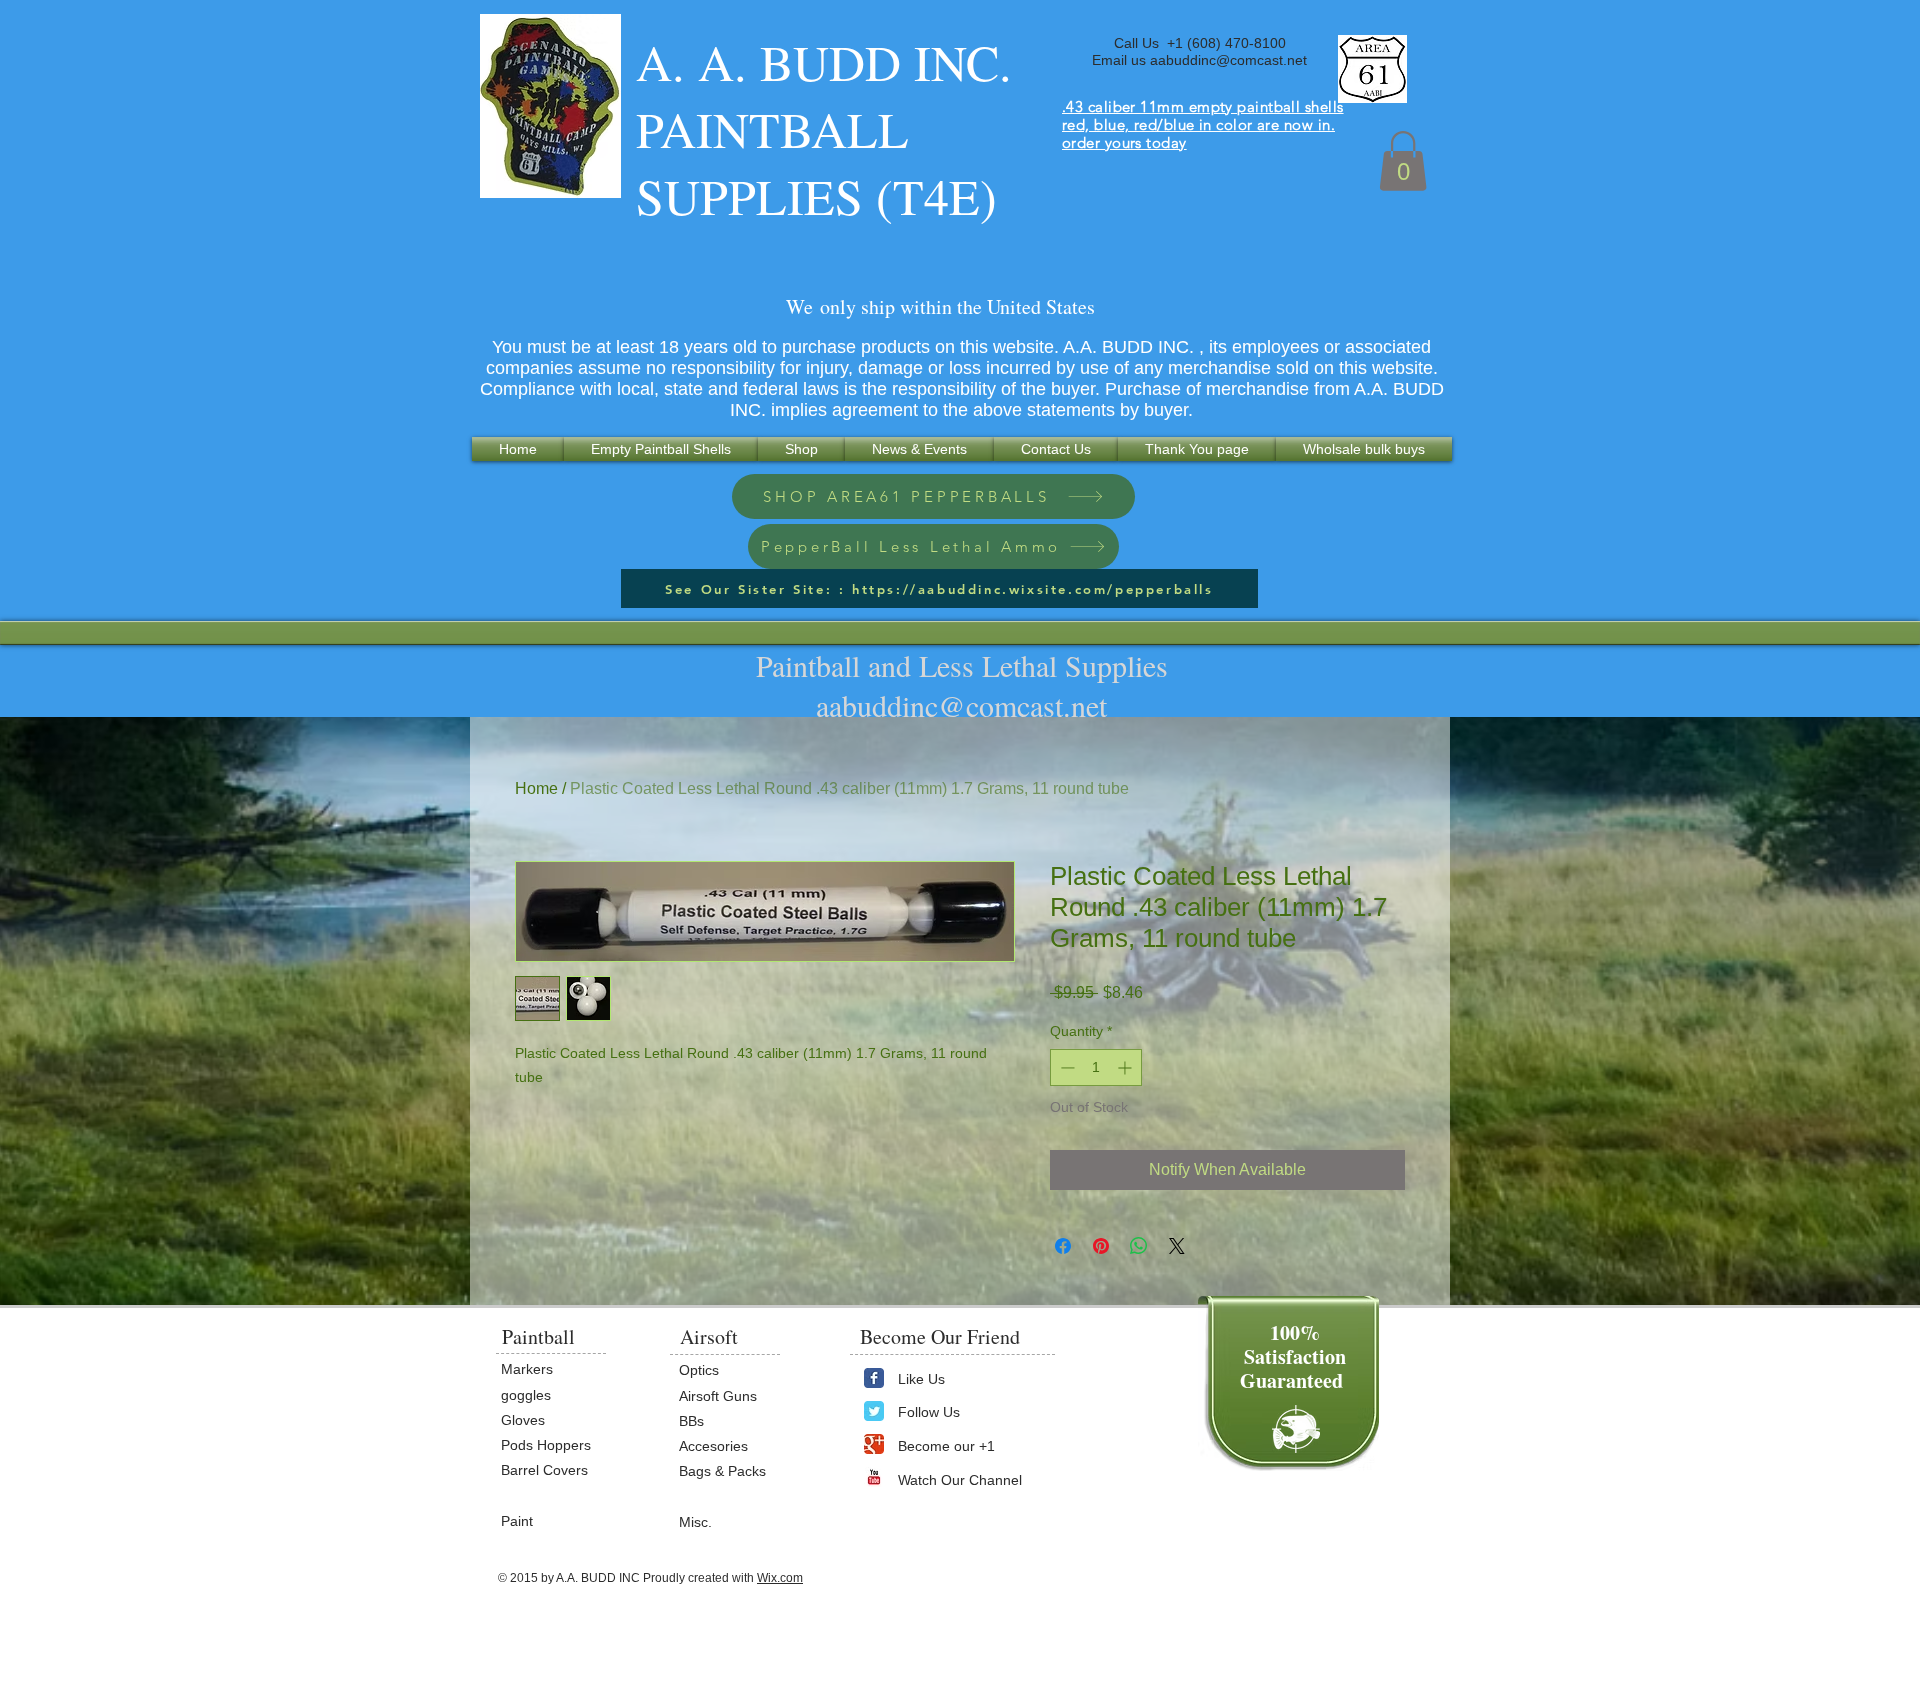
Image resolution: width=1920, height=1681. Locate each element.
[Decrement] (1065, 1067)
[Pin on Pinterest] (1101, 1246)
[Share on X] (1177, 1246)
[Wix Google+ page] (874, 1444)
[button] (1403, 161)
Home (536, 788)
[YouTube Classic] (874, 1477)
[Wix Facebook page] (874, 1378)
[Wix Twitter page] (874, 1411)
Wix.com (780, 1578)
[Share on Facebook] (1063, 1246)
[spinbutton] (1096, 1067)
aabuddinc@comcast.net (1228, 60)
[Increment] (1126, 1067)
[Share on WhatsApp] (1139, 1246)
